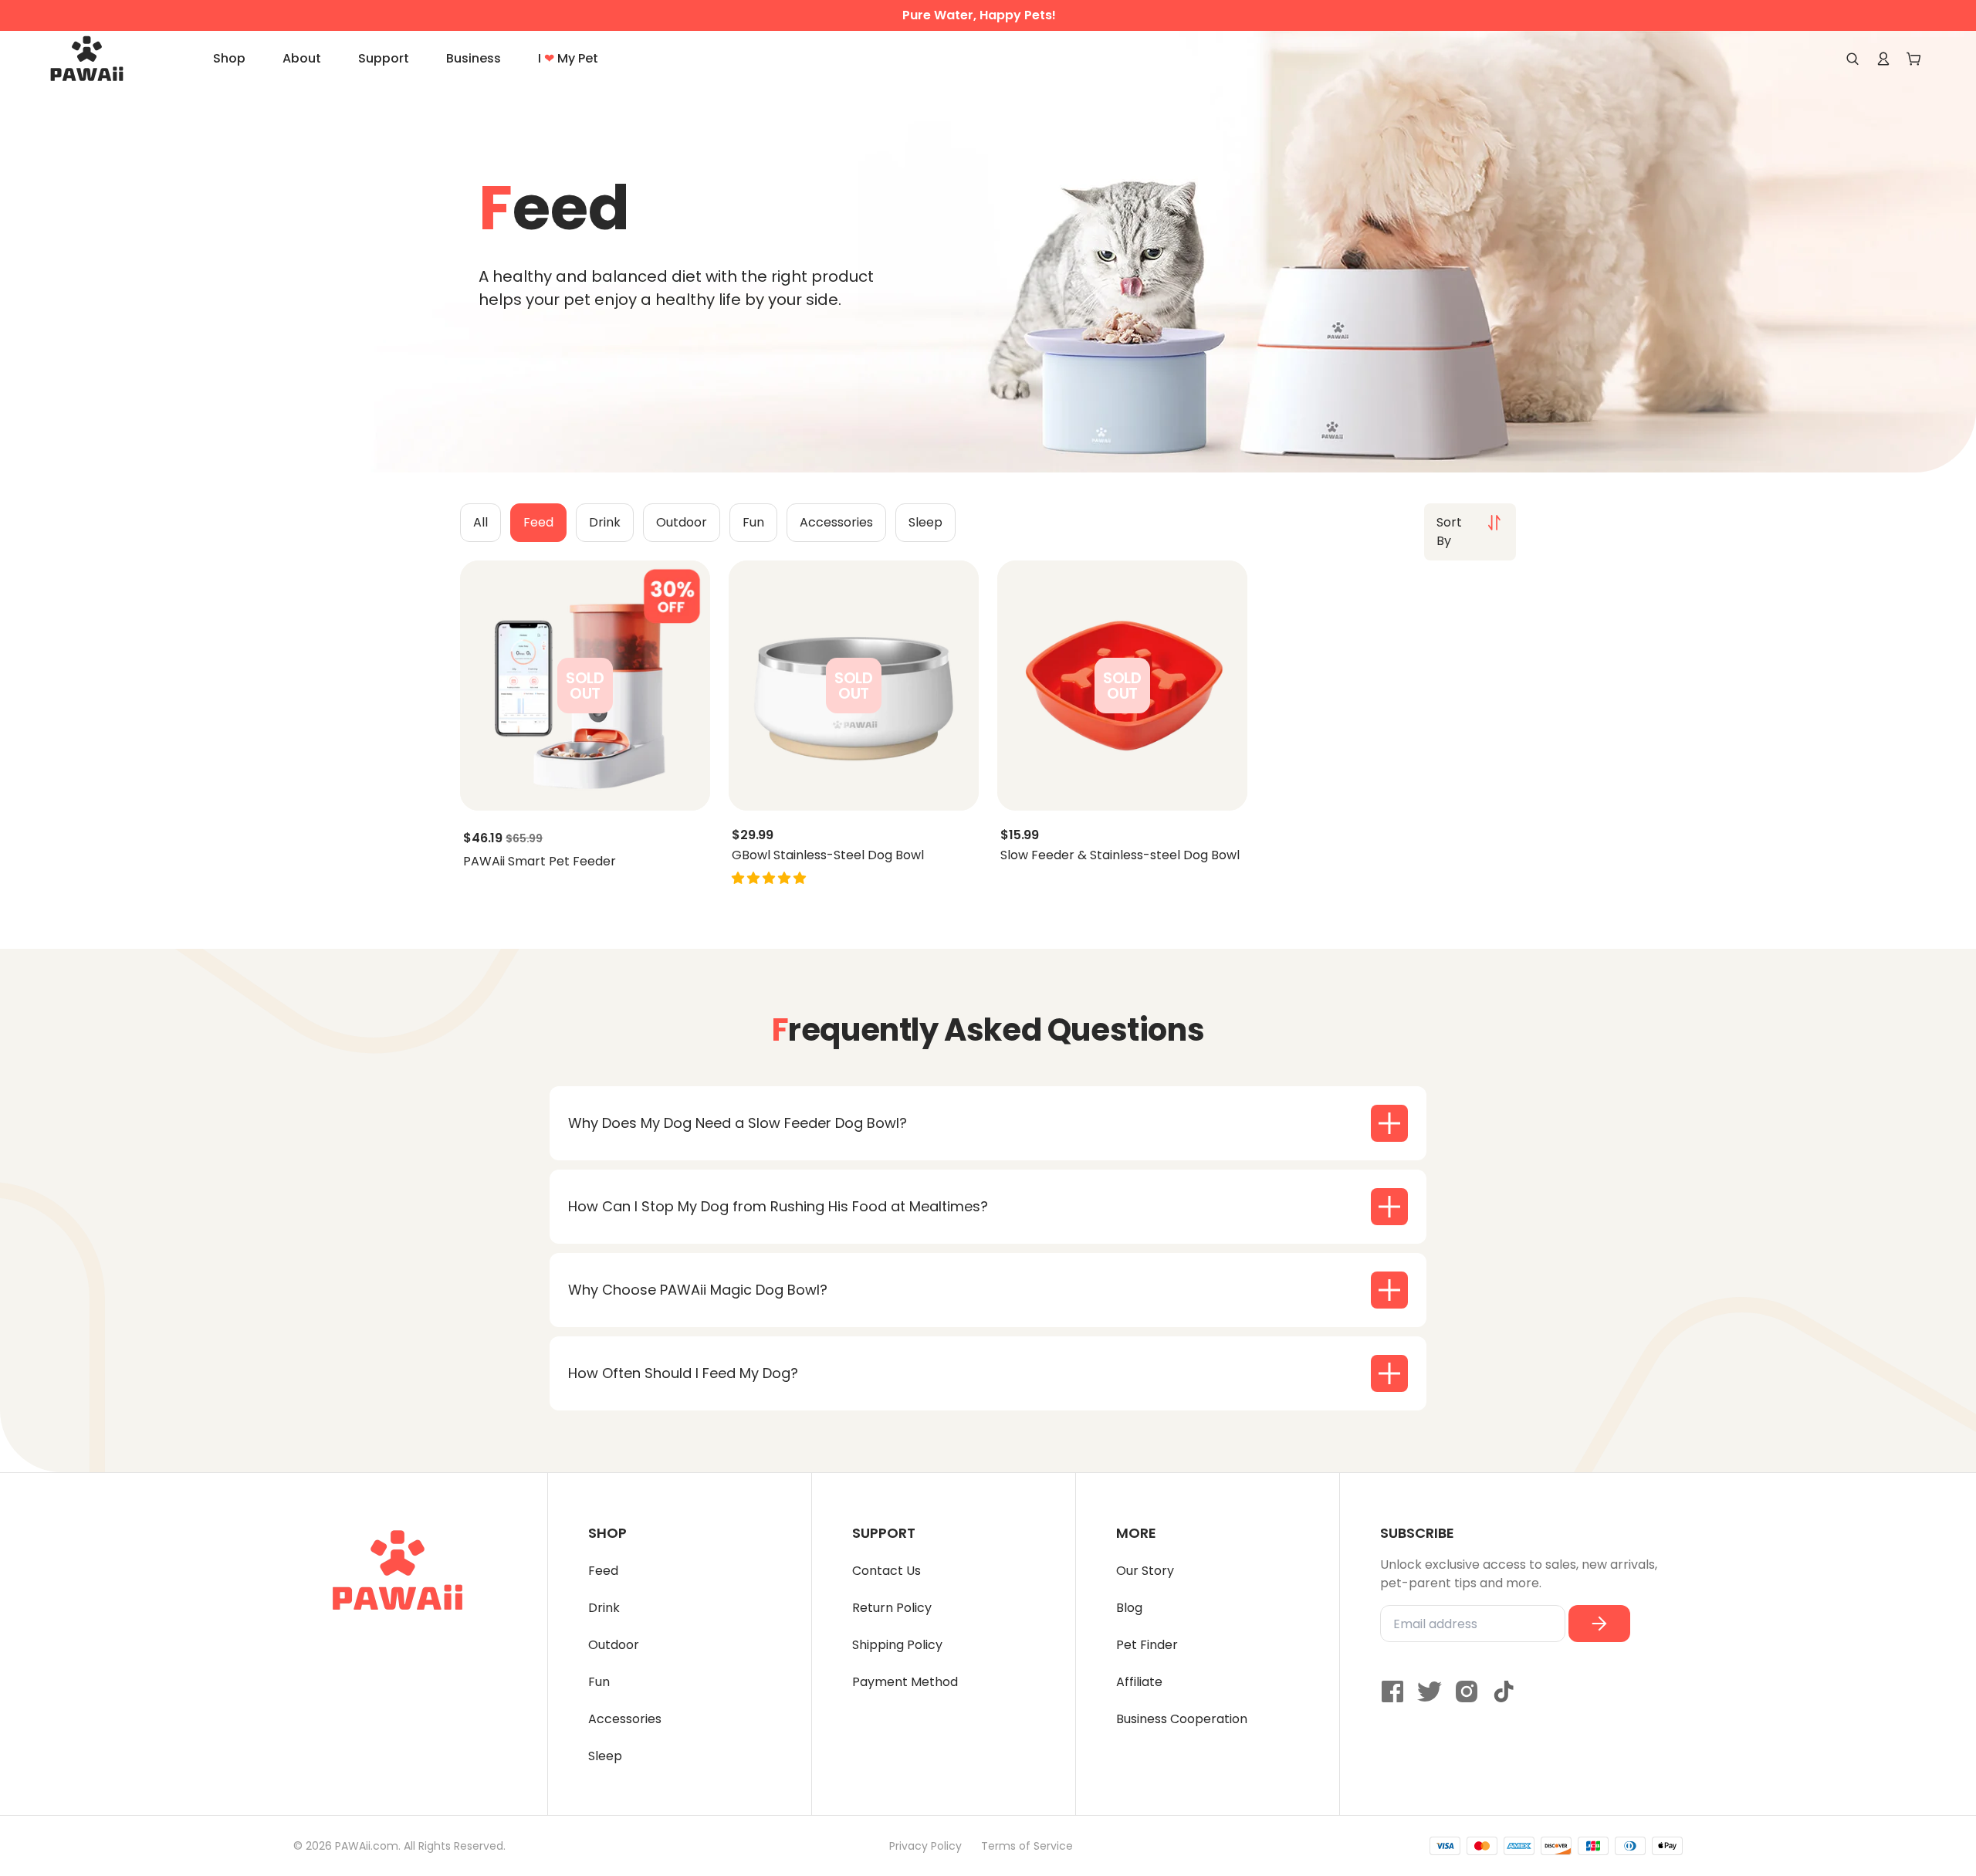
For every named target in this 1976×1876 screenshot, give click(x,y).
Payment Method (905, 1682)
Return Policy (892, 1608)
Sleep (605, 1756)
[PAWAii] (104, 59)
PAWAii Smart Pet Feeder (540, 862)
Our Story (1145, 1571)
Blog (1129, 1608)
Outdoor (614, 1645)
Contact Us (886, 1571)
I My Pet (568, 58)
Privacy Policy (925, 1846)
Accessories (625, 1719)
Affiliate (1139, 1682)
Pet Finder (1147, 1645)
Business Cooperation (1182, 1719)
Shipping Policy (897, 1645)
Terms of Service (1027, 1846)
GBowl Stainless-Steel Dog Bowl (828, 855)
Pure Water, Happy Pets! (979, 15)
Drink (604, 1608)
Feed (603, 1571)
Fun (599, 1682)
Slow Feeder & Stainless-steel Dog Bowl (1120, 855)
